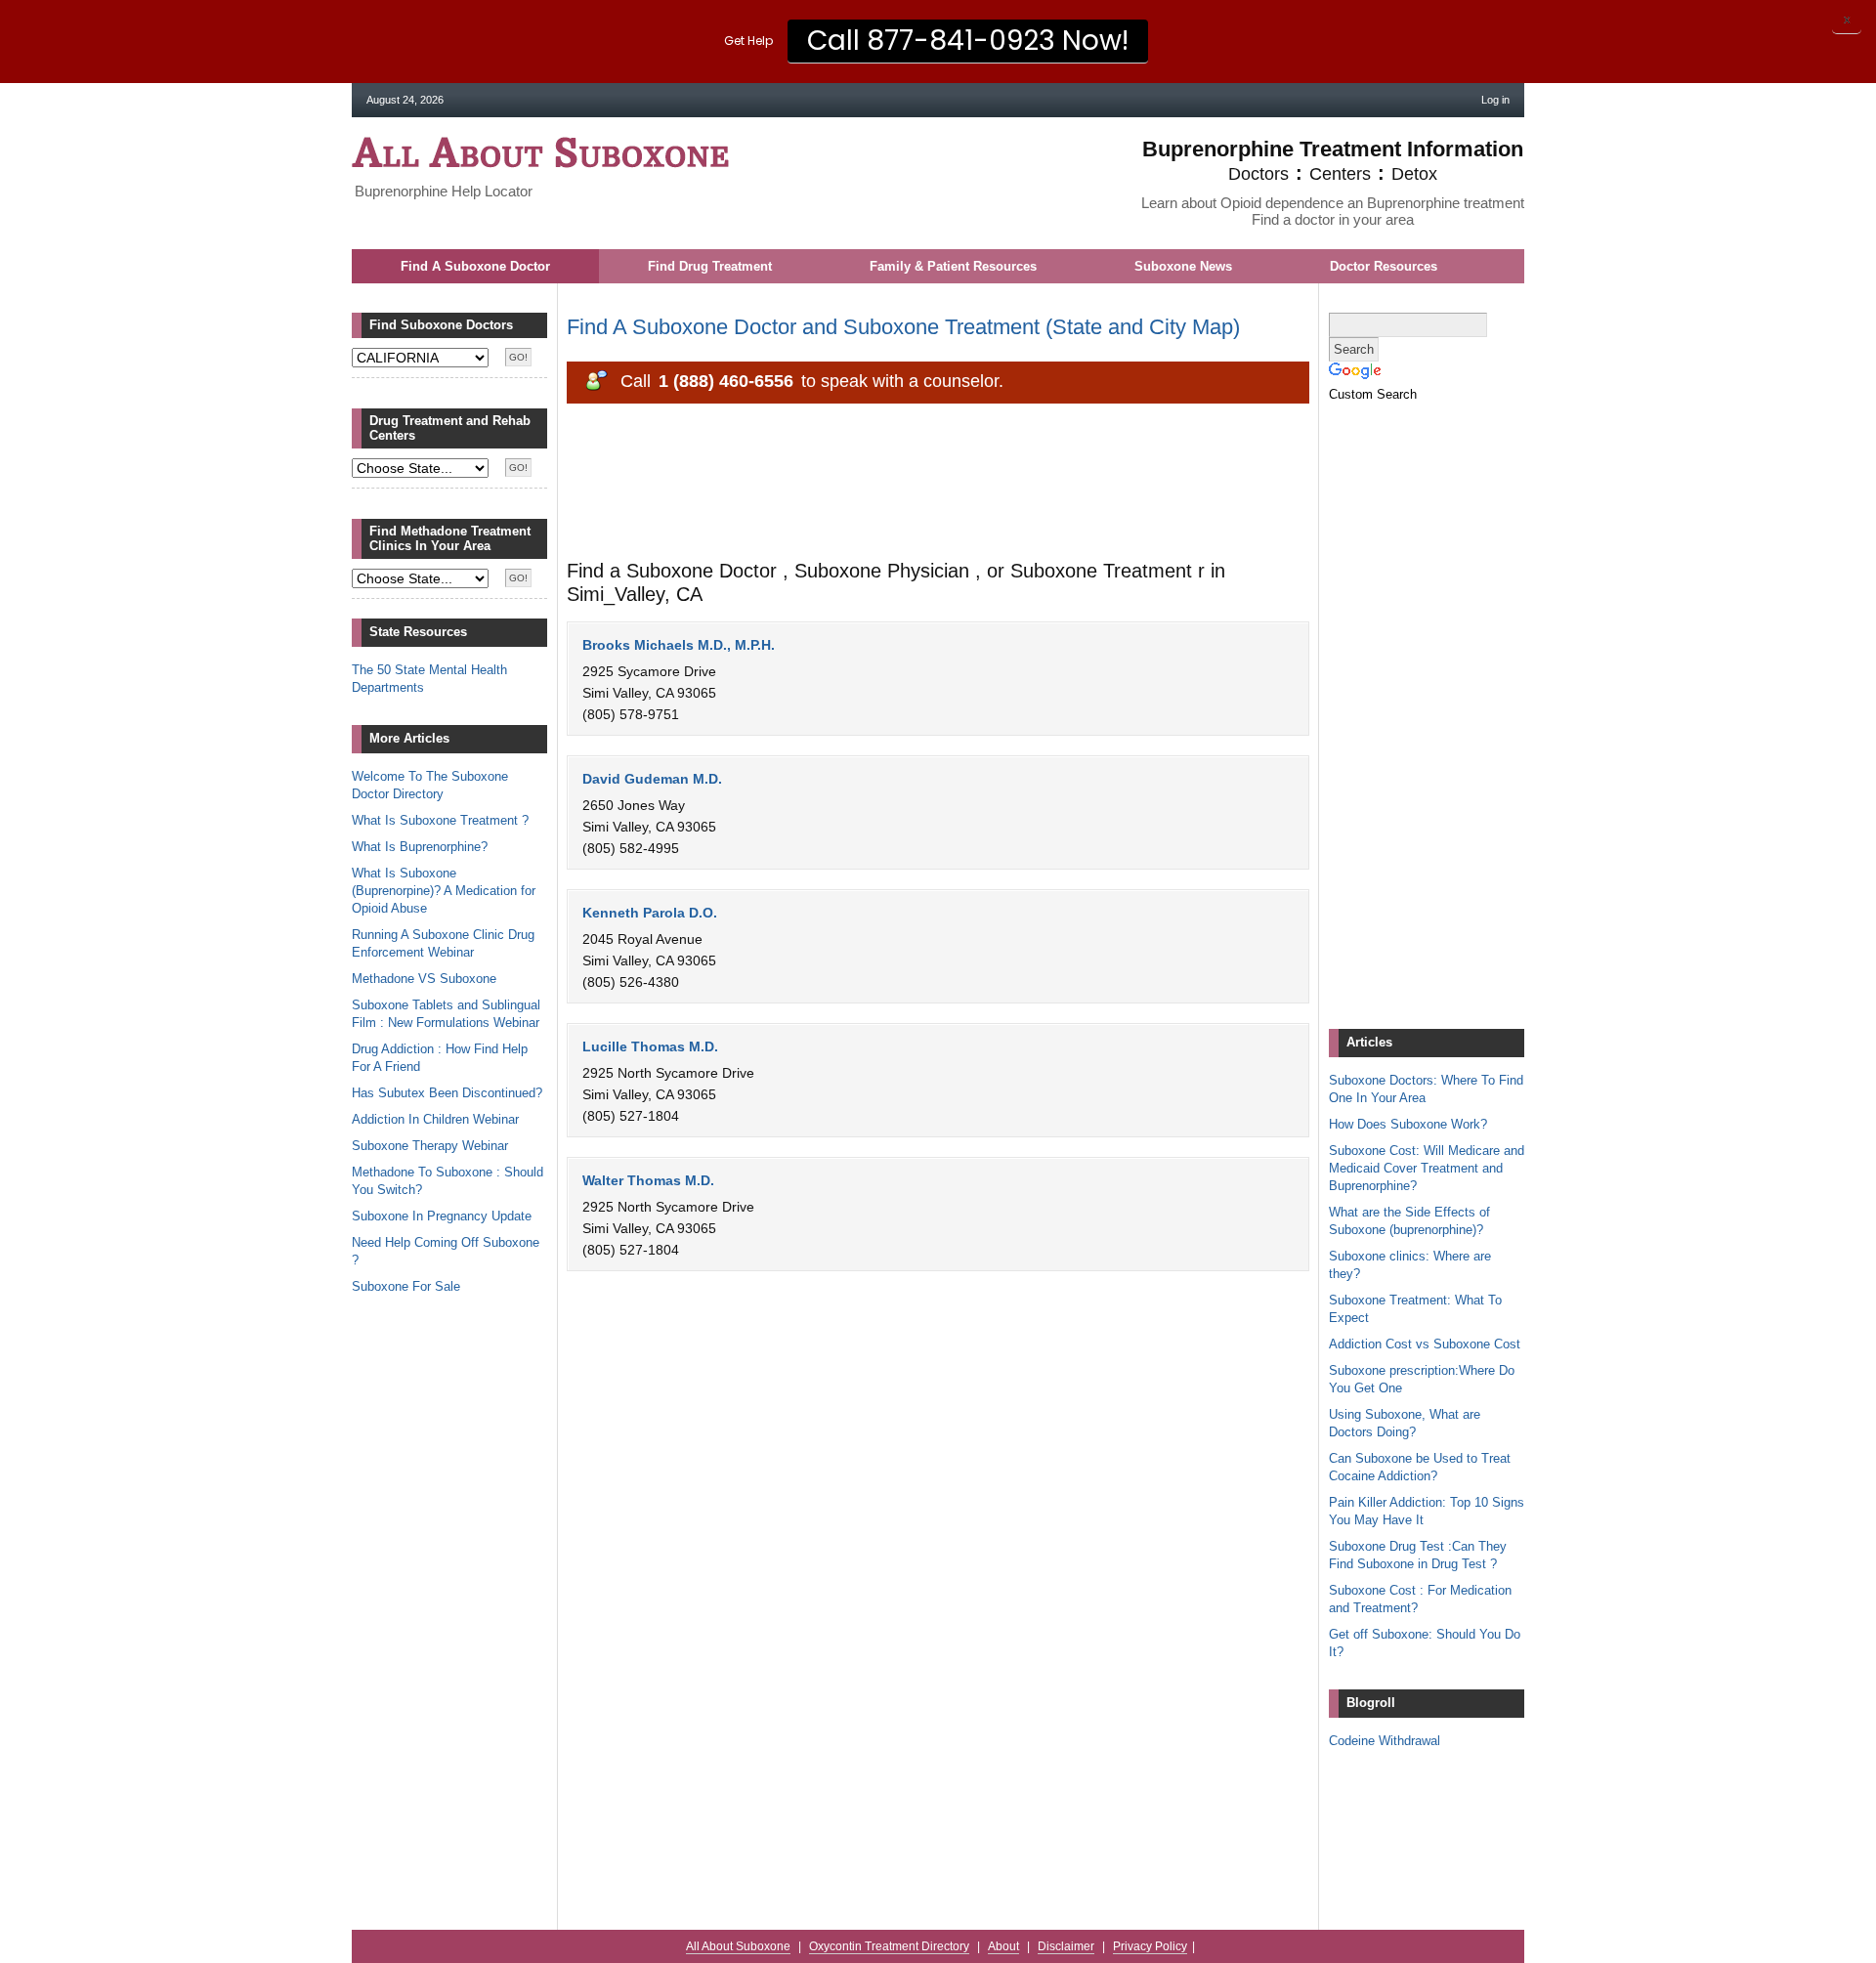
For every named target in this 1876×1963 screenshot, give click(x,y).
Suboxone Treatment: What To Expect (1415, 1309)
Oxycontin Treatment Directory (889, 1946)
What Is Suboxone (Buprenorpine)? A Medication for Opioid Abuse (444, 891)
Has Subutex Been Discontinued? (447, 1093)
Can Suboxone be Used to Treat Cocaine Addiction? (1420, 1467)
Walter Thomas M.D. (648, 1180)
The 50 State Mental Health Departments (429, 679)
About (1003, 1946)
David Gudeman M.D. (652, 779)
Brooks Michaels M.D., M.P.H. (679, 645)
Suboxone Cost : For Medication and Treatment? (1420, 1599)
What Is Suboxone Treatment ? (440, 820)
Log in (1495, 100)
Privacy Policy (1150, 1946)
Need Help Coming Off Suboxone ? (446, 1251)
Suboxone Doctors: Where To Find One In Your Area (1426, 1089)
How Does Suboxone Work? (1408, 1124)
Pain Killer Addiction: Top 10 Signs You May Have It (1427, 1511)
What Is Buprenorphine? (420, 847)
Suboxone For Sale (406, 1286)
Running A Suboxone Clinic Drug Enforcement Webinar (443, 943)
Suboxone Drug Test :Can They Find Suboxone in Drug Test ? (1418, 1555)
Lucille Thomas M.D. (650, 1046)
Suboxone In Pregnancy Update (442, 1216)
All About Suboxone (540, 152)
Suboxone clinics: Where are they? (1410, 1265)
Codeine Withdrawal (1385, 1741)
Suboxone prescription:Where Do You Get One (1422, 1379)
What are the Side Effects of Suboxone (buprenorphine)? (1409, 1221)
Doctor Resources (1384, 266)
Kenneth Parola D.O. (650, 913)
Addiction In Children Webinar (435, 1119)
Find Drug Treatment (710, 266)
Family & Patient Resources (953, 266)
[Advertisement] (922, 489)
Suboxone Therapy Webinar (430, 1146)
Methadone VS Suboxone (424, 979)
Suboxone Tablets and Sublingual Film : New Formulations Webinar (446, 1014)
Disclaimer (1066, 1946)
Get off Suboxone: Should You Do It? (1425, 1643)
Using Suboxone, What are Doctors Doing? (1405, 1423)
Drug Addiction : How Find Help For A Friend (440, 1058)
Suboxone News (1183, 266)
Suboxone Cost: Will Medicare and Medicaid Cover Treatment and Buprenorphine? (1427, 1168)
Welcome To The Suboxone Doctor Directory (430, 785)
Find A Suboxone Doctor (475, 266)
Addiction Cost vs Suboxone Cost (1425, 1344)
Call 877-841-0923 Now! (968, 41)
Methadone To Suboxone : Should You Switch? (448, 1181)
